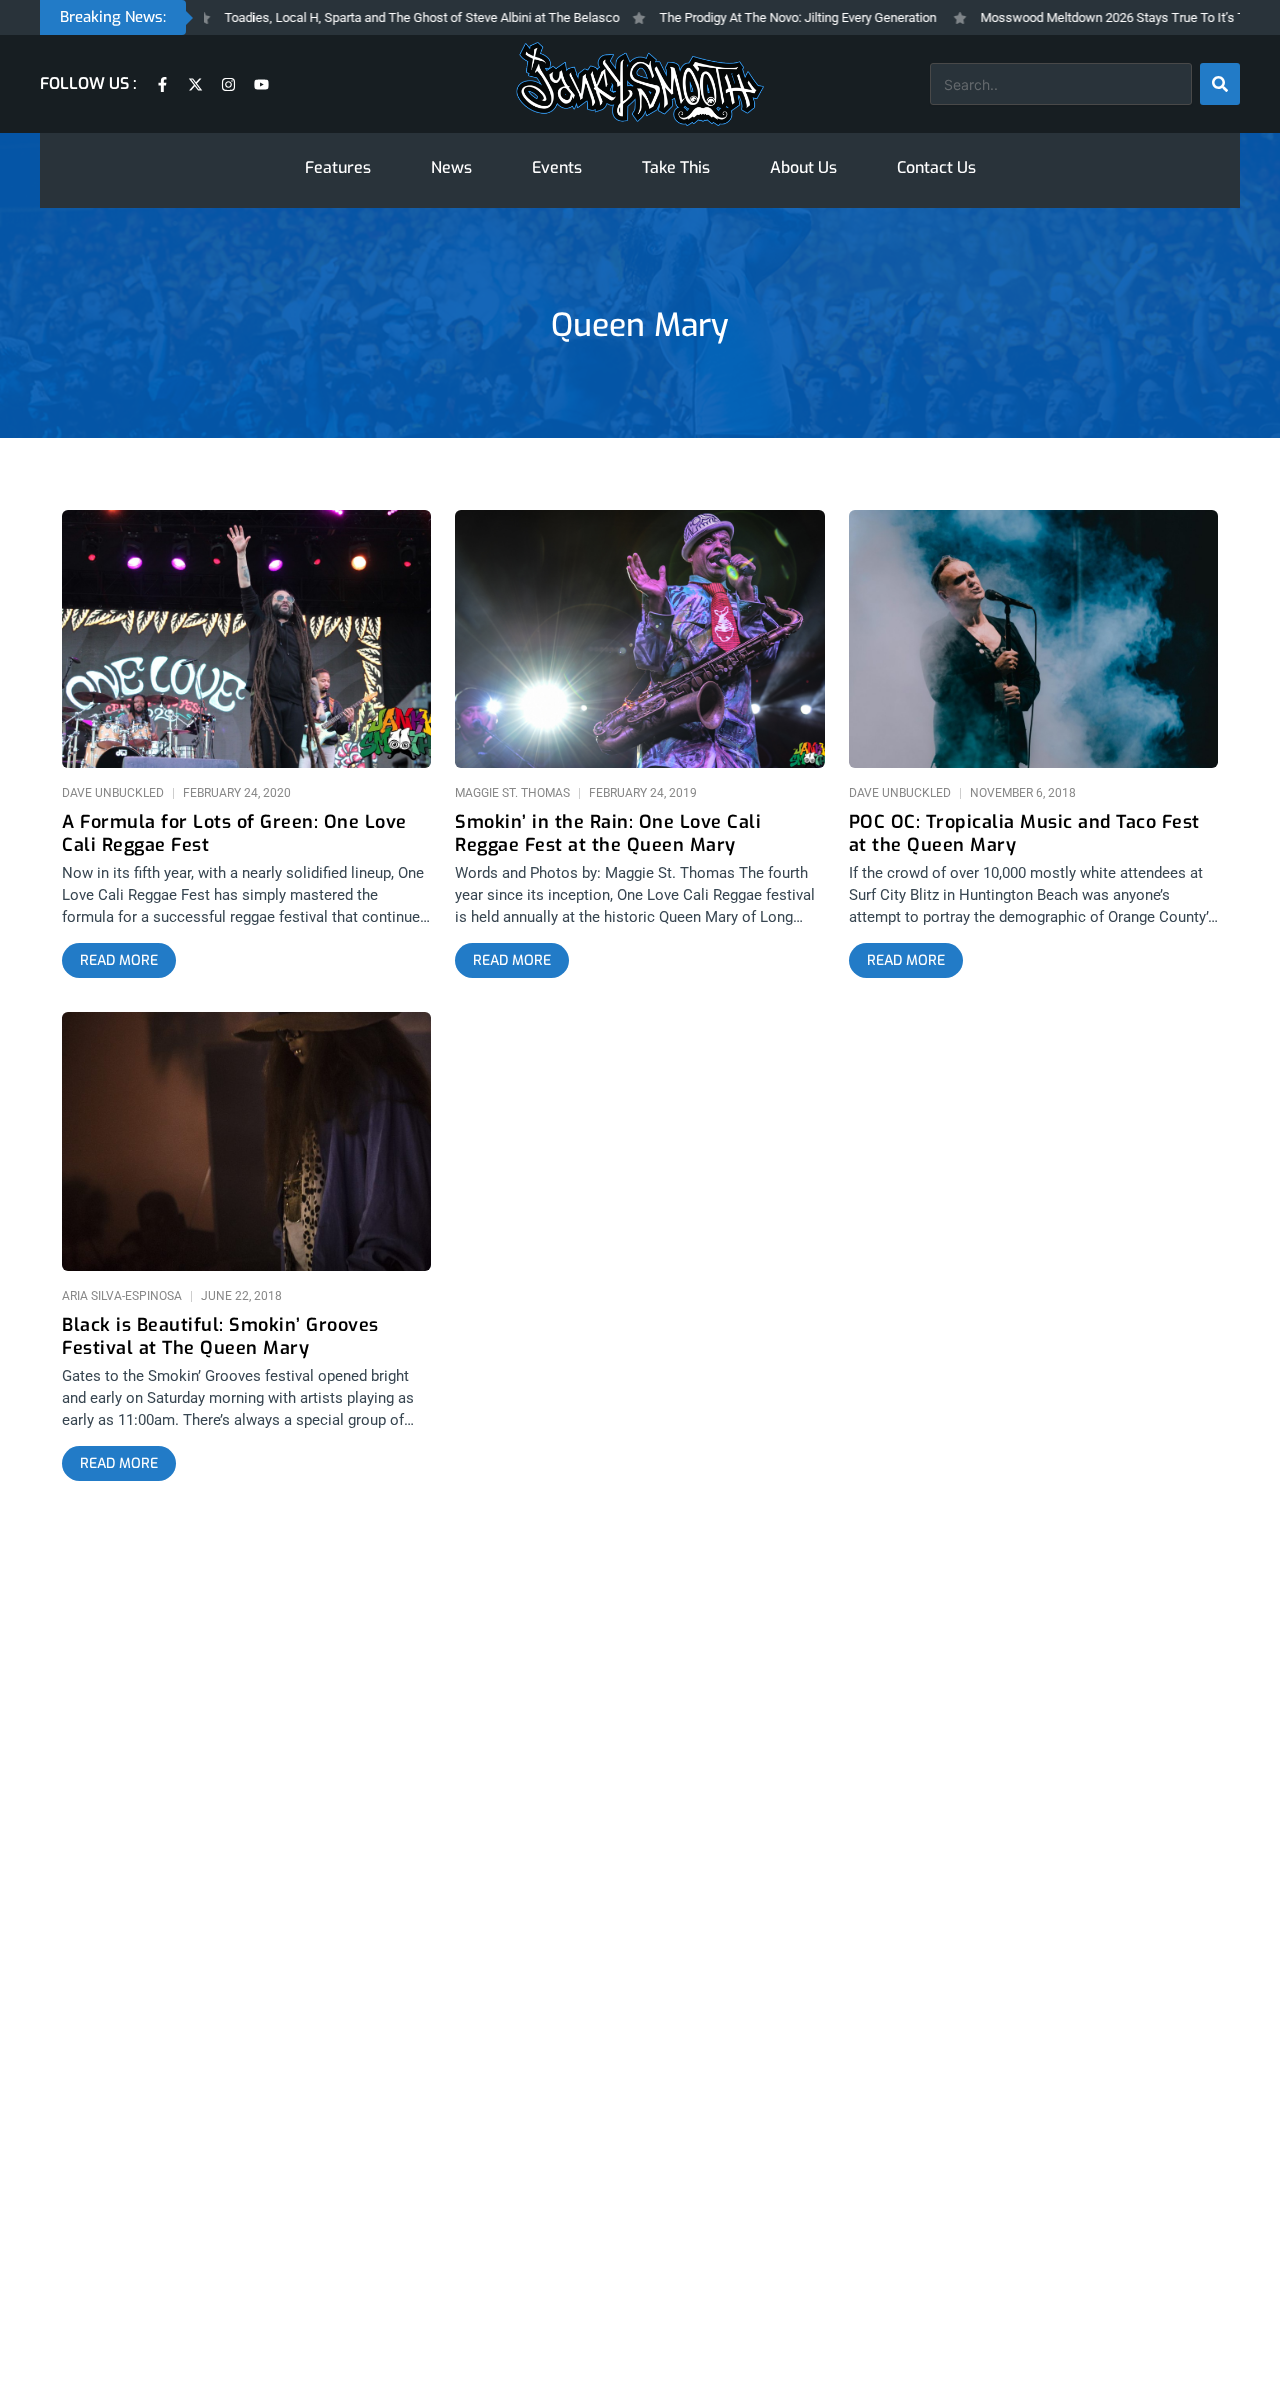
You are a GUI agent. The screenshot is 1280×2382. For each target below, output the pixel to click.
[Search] (1220, 84)
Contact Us (936, 167)
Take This (676, 167)
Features (338, 167)
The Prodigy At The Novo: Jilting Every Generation (756, 17)
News (451, 167)
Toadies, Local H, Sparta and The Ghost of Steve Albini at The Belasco (380, 17)
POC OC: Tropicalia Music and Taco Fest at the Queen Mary (1024, 834)
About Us (803, 167)
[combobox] (1061, 84)
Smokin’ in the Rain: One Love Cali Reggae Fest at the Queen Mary (608, 834)
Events (557, 167)
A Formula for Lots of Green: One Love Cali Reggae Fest (234, 834)
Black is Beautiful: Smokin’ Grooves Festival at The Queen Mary (220, 1337)
